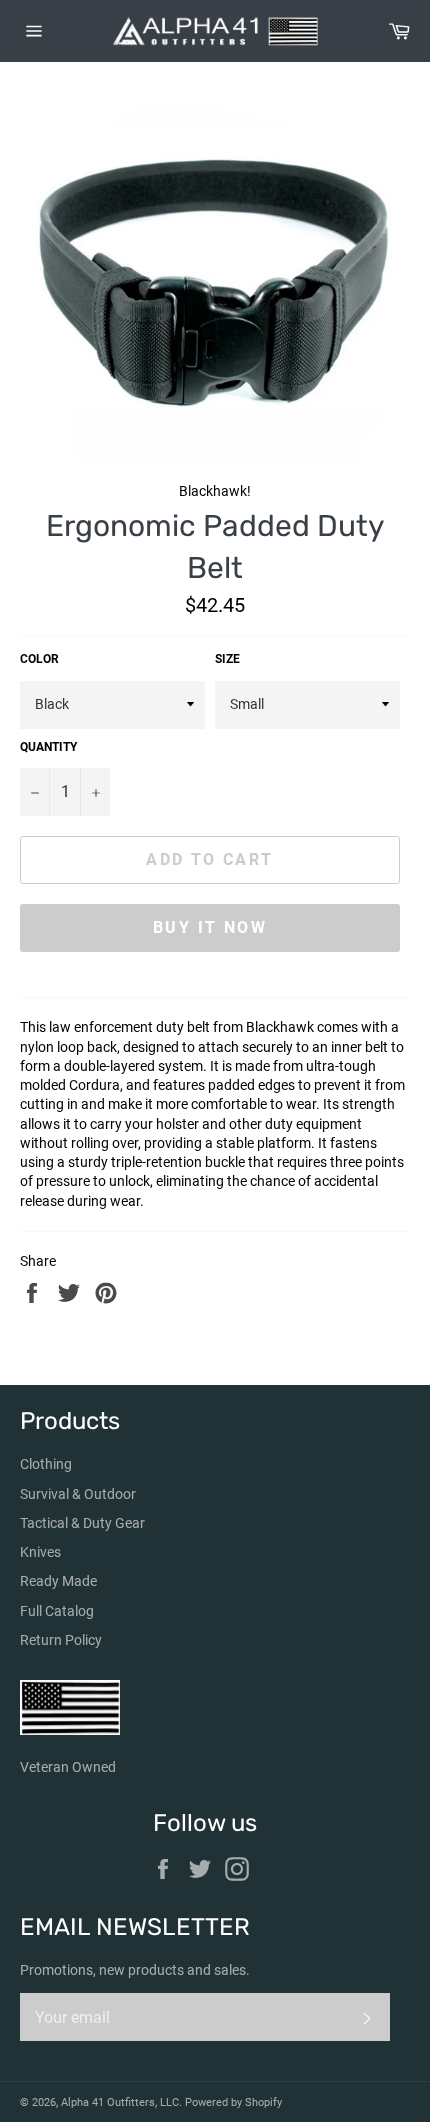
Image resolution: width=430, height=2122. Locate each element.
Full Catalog (57, 1611)
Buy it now (210, 927)
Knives (40, 1552)
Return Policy (61, 1640)
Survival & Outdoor (78, 1494)
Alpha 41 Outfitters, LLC (120, 2102)
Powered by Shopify (233, 2102)
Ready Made (58, 1581)
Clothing (46, 1464)
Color (39, 659)
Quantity (48, 747)
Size (227, 659)
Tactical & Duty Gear (82, 1523)
